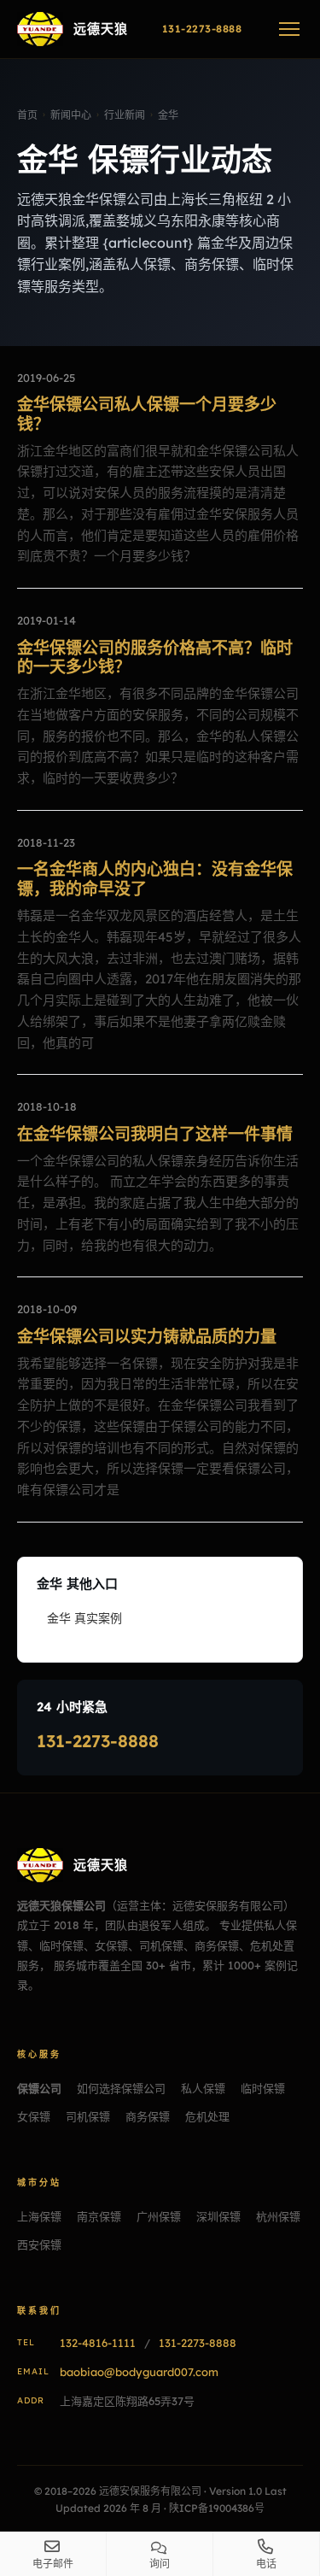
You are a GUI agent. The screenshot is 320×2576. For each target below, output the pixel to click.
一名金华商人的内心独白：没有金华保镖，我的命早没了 (155, 879)
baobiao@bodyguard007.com (139, 2372)
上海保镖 (39, 2216)
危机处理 (207, 2116)
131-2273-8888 (98, 1741)
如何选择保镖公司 (121, 2088)
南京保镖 (99, 2216)
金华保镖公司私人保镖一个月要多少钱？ (147, 414)
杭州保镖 (278, 2216)
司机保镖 (88, 2116)
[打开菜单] (289, 29)
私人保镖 (203, 2088)
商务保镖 (148, 2116)
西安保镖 (39, 2244)
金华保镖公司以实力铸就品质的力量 (147, 1336)
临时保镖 (263, 2088)
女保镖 (34, 2116)
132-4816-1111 (98, 2343)
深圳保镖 (218, 2216)
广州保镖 (159, 2216)
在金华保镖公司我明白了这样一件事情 (155, 1134)
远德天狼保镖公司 (61, 1905)
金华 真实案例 (84, 1618)
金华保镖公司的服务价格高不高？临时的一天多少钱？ (155, 657)
